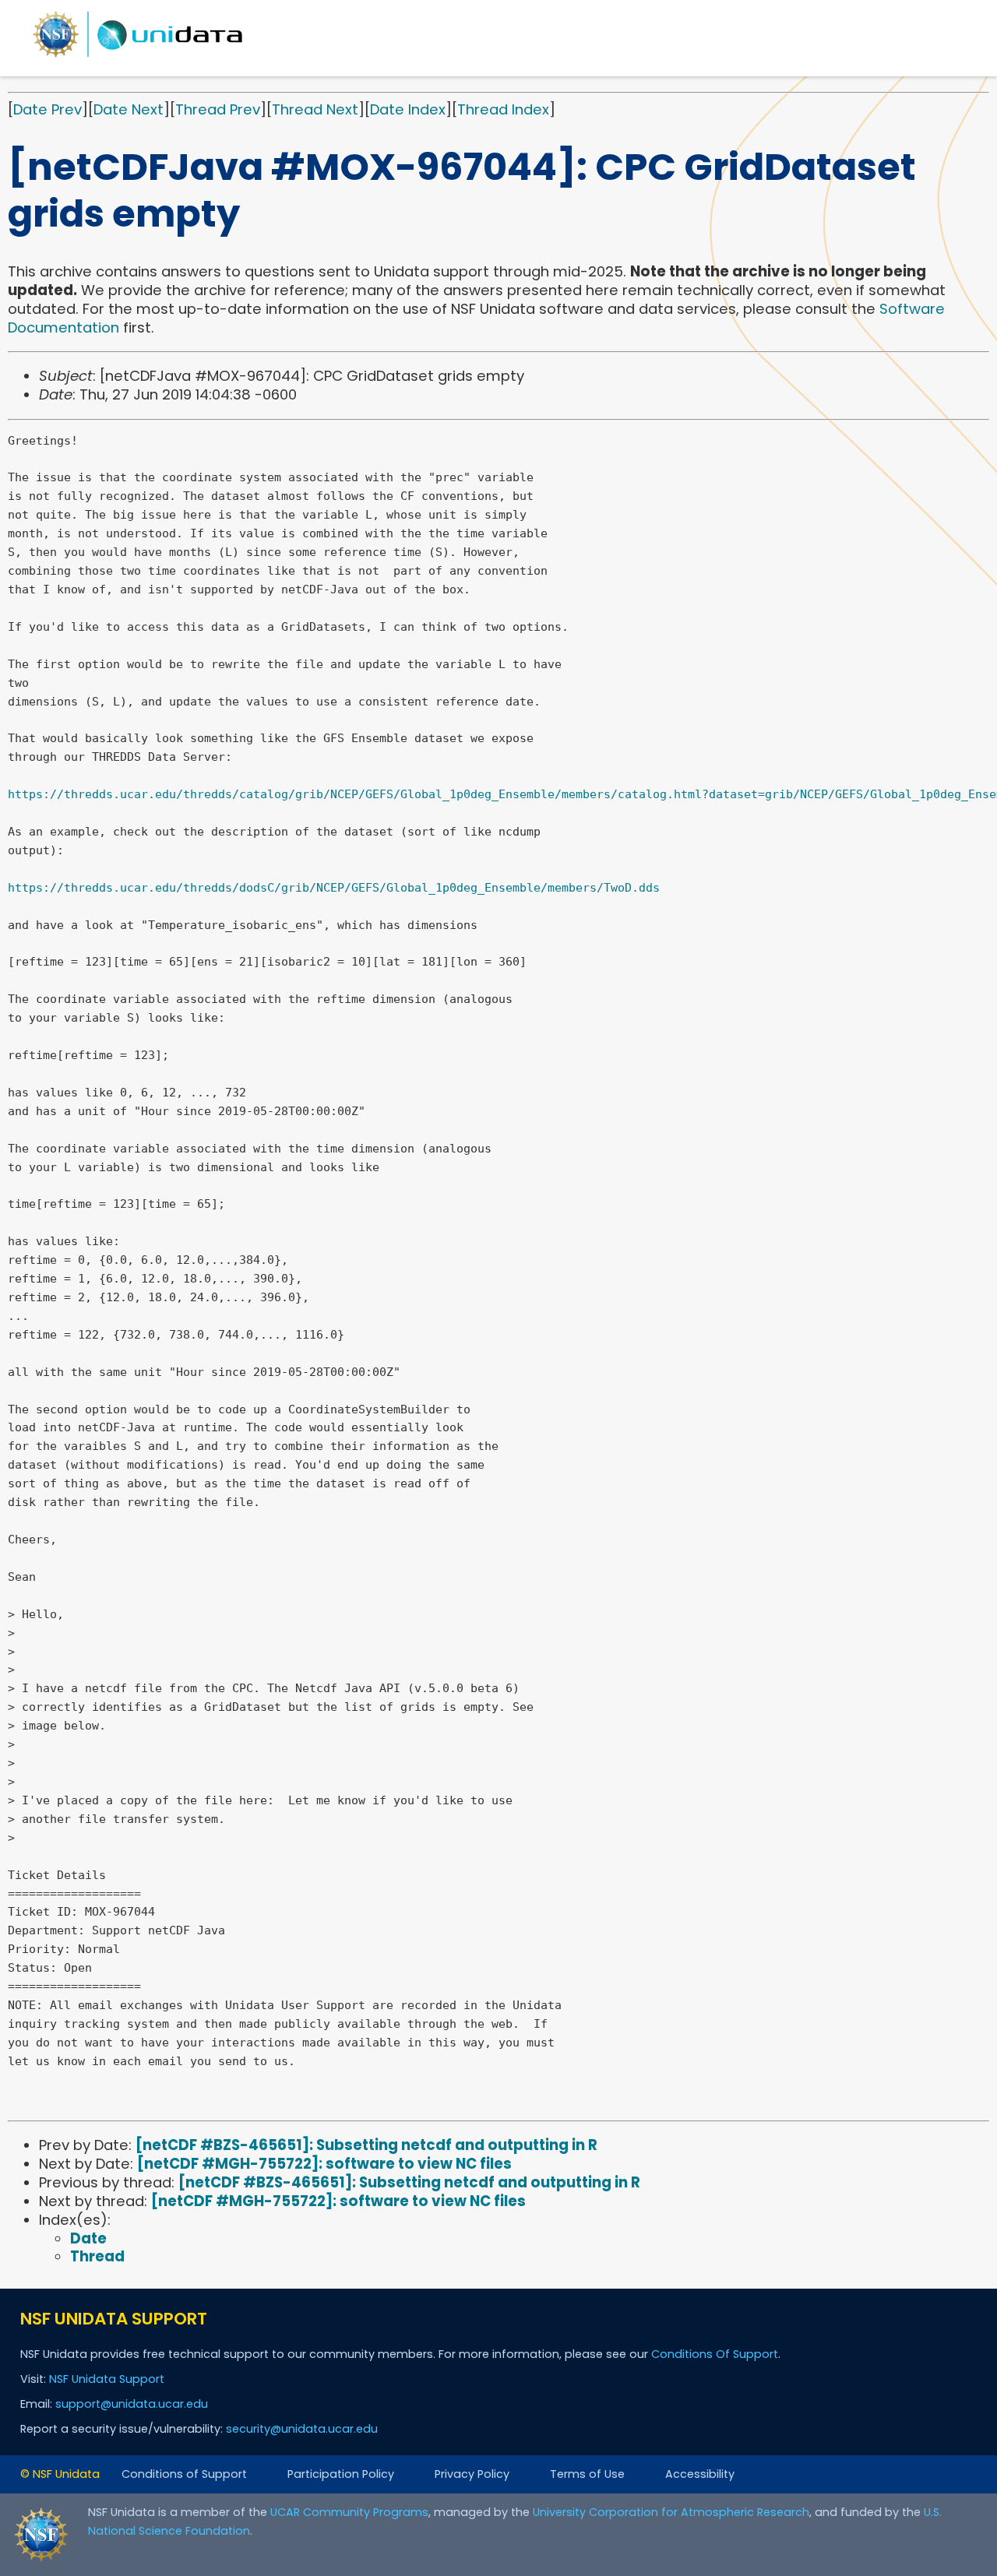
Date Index (408, 109)
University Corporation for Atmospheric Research (671, 2512)
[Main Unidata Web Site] (138, 56)
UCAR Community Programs (349, 2512)
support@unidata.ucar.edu (132, 2404)
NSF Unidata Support (107, 2379)
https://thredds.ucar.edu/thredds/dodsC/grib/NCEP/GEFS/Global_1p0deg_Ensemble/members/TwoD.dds (334, 888)
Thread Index (503, 109)
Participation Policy (341, 2474)
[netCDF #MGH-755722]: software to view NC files (324, 2164)
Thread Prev (218, 109)
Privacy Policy (472, 2474)
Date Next (129, 109)
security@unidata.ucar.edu (302, 2429)
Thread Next (315, 109)
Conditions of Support (184, 2474)
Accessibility (700, 2474)
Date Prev (48, 109)
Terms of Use (587, 2474)
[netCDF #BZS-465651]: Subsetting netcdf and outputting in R (366, 2145)
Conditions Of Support (715, 2354)
